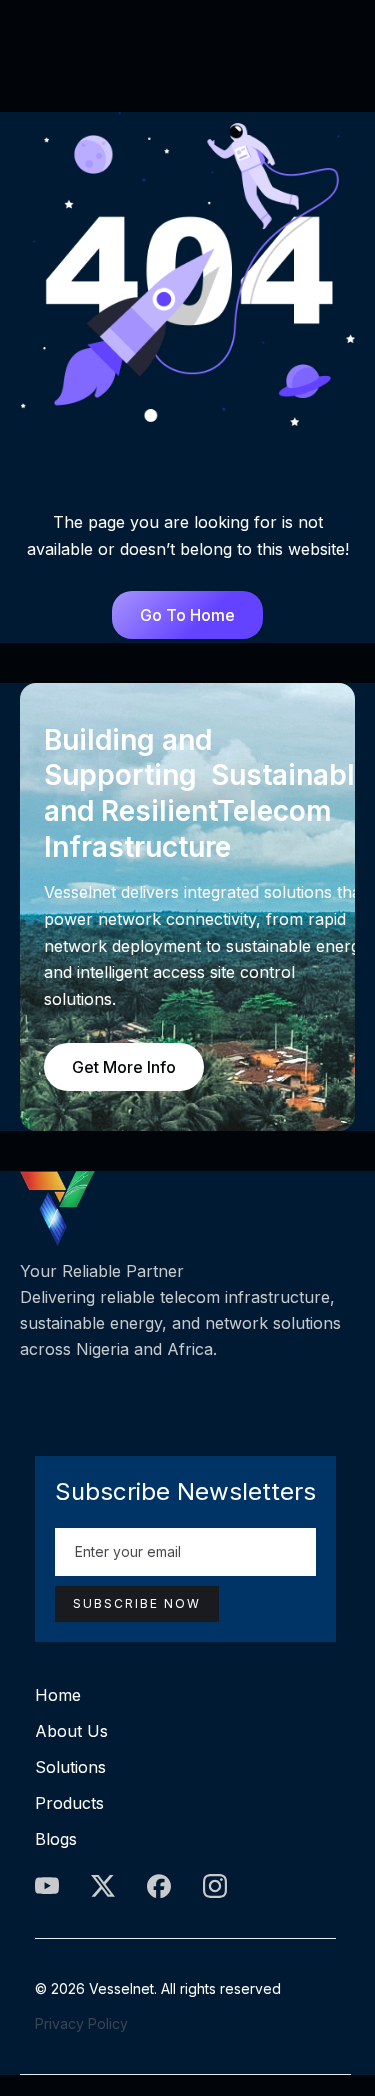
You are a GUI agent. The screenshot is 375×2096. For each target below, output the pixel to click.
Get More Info (124, 1067)
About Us (71, 1731)
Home (58, 1695)
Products (69, 1803)
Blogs (56, 1839)
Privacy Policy (81, 2023)
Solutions (70, 1767)
